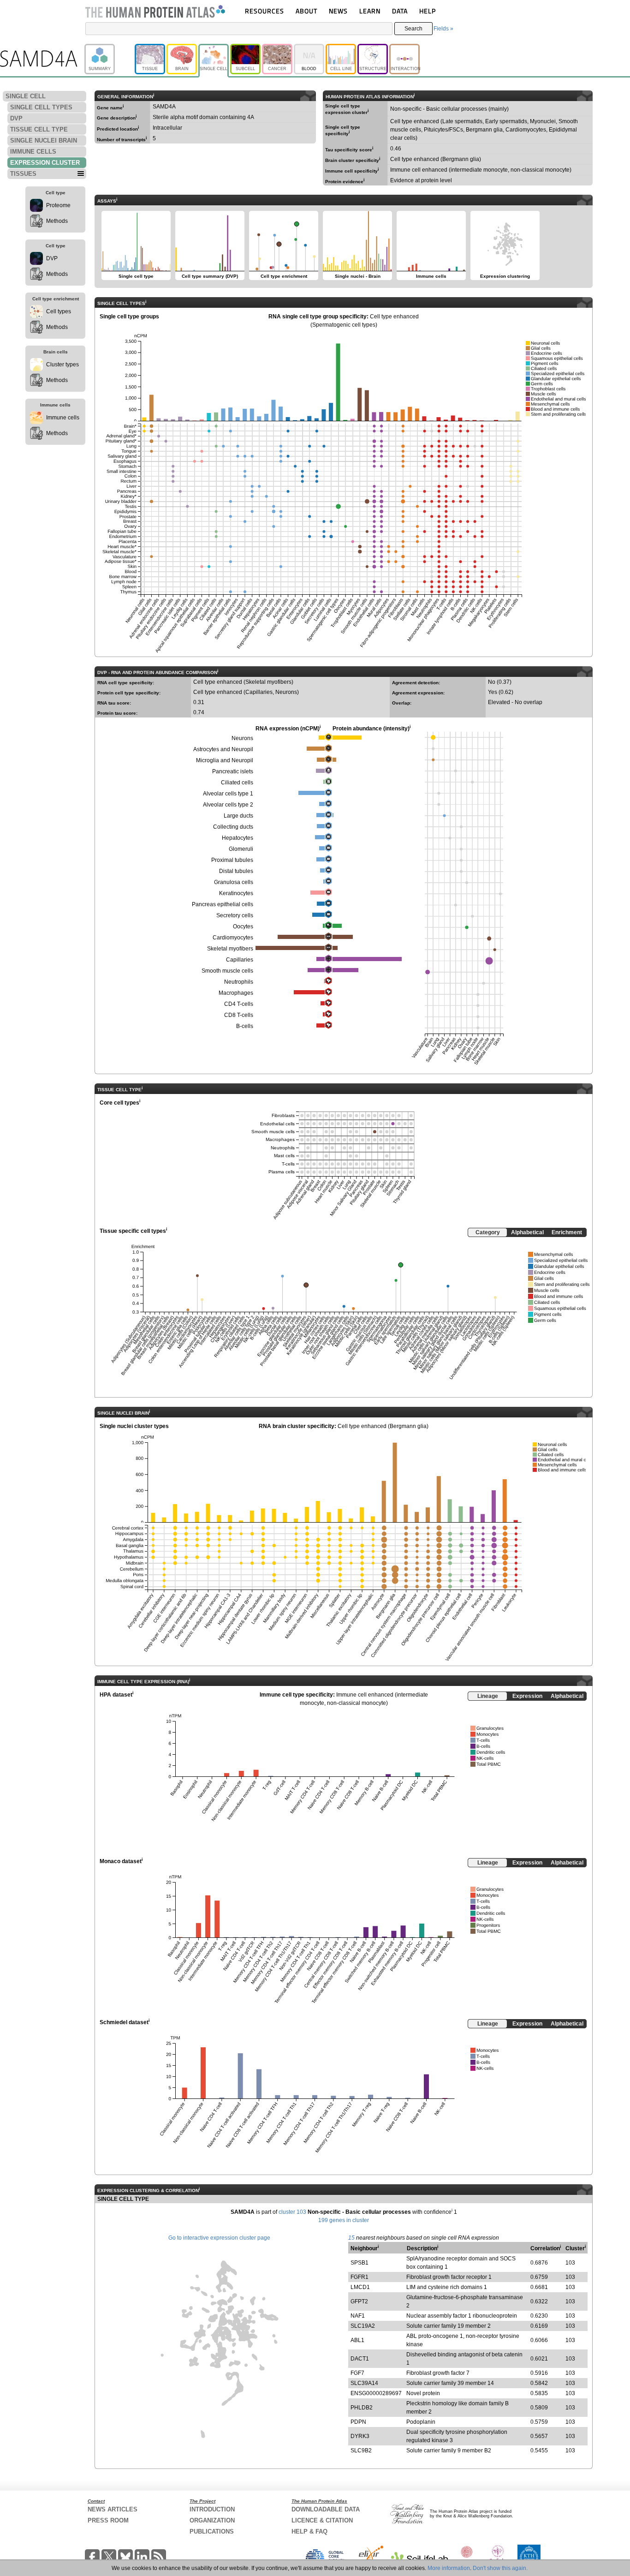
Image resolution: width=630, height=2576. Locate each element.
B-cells (245, 1026)
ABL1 (357, 2340)
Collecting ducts (233, 827)
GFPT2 (359, 2301)
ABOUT (306, 11)
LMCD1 (360, 2287)
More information (449, 2568)
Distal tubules (236, 871)
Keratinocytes (236, 893)
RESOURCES (264, 11)
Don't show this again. (500, 2568)
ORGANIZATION (212, 2520)
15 (351, 2238)
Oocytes (243, 926)
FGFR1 (360, 2277)
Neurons (242, 738)
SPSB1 (360, 2263)
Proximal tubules (232, 860)
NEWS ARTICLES (113, 2509)
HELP (428, 11)
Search (413, 29)
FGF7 (357, 2373)
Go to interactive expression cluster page (219, 2238)
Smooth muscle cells (227, 971)
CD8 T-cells (239, 1015)
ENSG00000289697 (376, 2393)
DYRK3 (360, 2436)
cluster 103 (292, 2212)
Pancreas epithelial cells (223, 904)
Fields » (443, 29)
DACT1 (360, 2359)
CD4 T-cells (239, 1004)
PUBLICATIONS (212, 2531)
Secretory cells (235, 915)
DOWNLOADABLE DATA (326, 2509)
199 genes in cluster (344, 2220)
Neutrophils (239, 982)
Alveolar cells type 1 (228, 794)
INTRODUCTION (212, 2509)
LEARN (370, 11)
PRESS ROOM (108, 2520)
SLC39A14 (364, 2383)
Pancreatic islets (233, 771)
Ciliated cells (237, 783)
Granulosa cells (234, 882)
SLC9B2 (361, 2450)
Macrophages (236, 993)
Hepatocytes (238, 838)
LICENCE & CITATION (322, 2520)
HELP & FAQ (309, 2531)
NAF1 (358, 2316)
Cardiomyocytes (233, 938)
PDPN (358, 2422)
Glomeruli (241, 849)
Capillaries (240, 960)
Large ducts (238, 816)
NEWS (338, 11)
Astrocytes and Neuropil (223, 749)
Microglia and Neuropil (225, 760)
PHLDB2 (362, 2408)
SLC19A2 (363, 2326)
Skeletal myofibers (230, 949)
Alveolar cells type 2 (228, 805)
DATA (400, 11)
